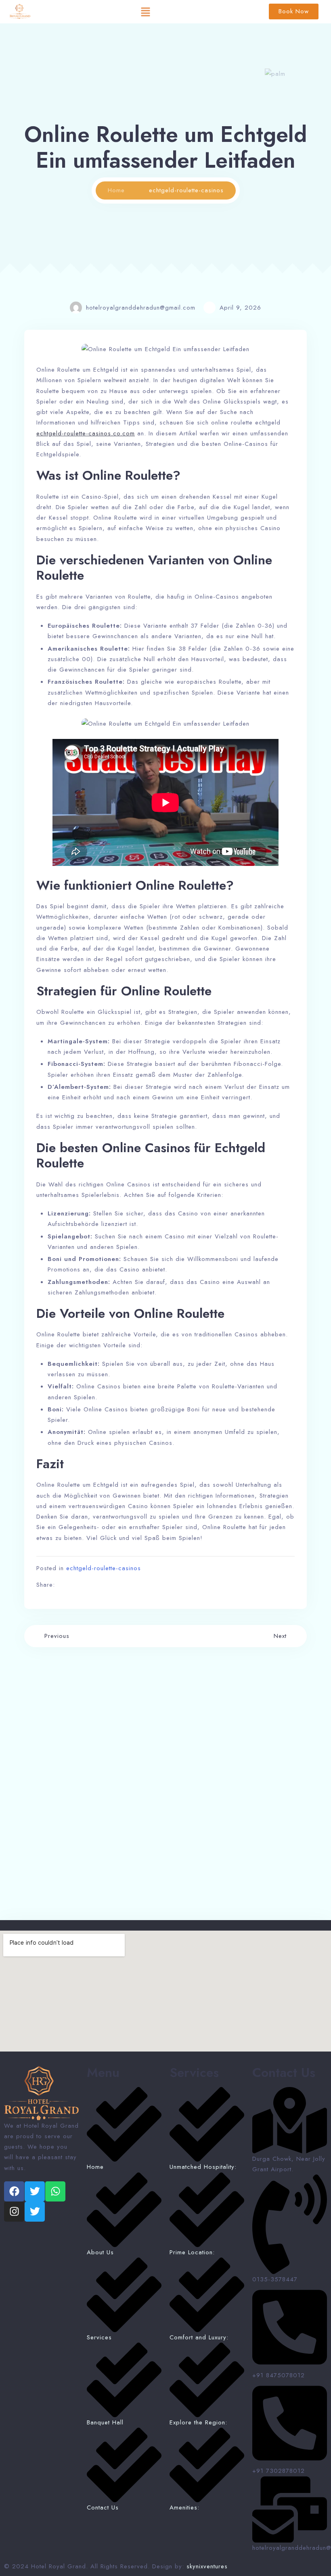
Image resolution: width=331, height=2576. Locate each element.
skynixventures (207, 2566)
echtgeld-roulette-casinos (104, 1568)
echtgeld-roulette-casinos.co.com (86, 433)
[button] (146, 12)
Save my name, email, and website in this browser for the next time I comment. (148, 1858)
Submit (47, 1880)
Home (116, 190)
